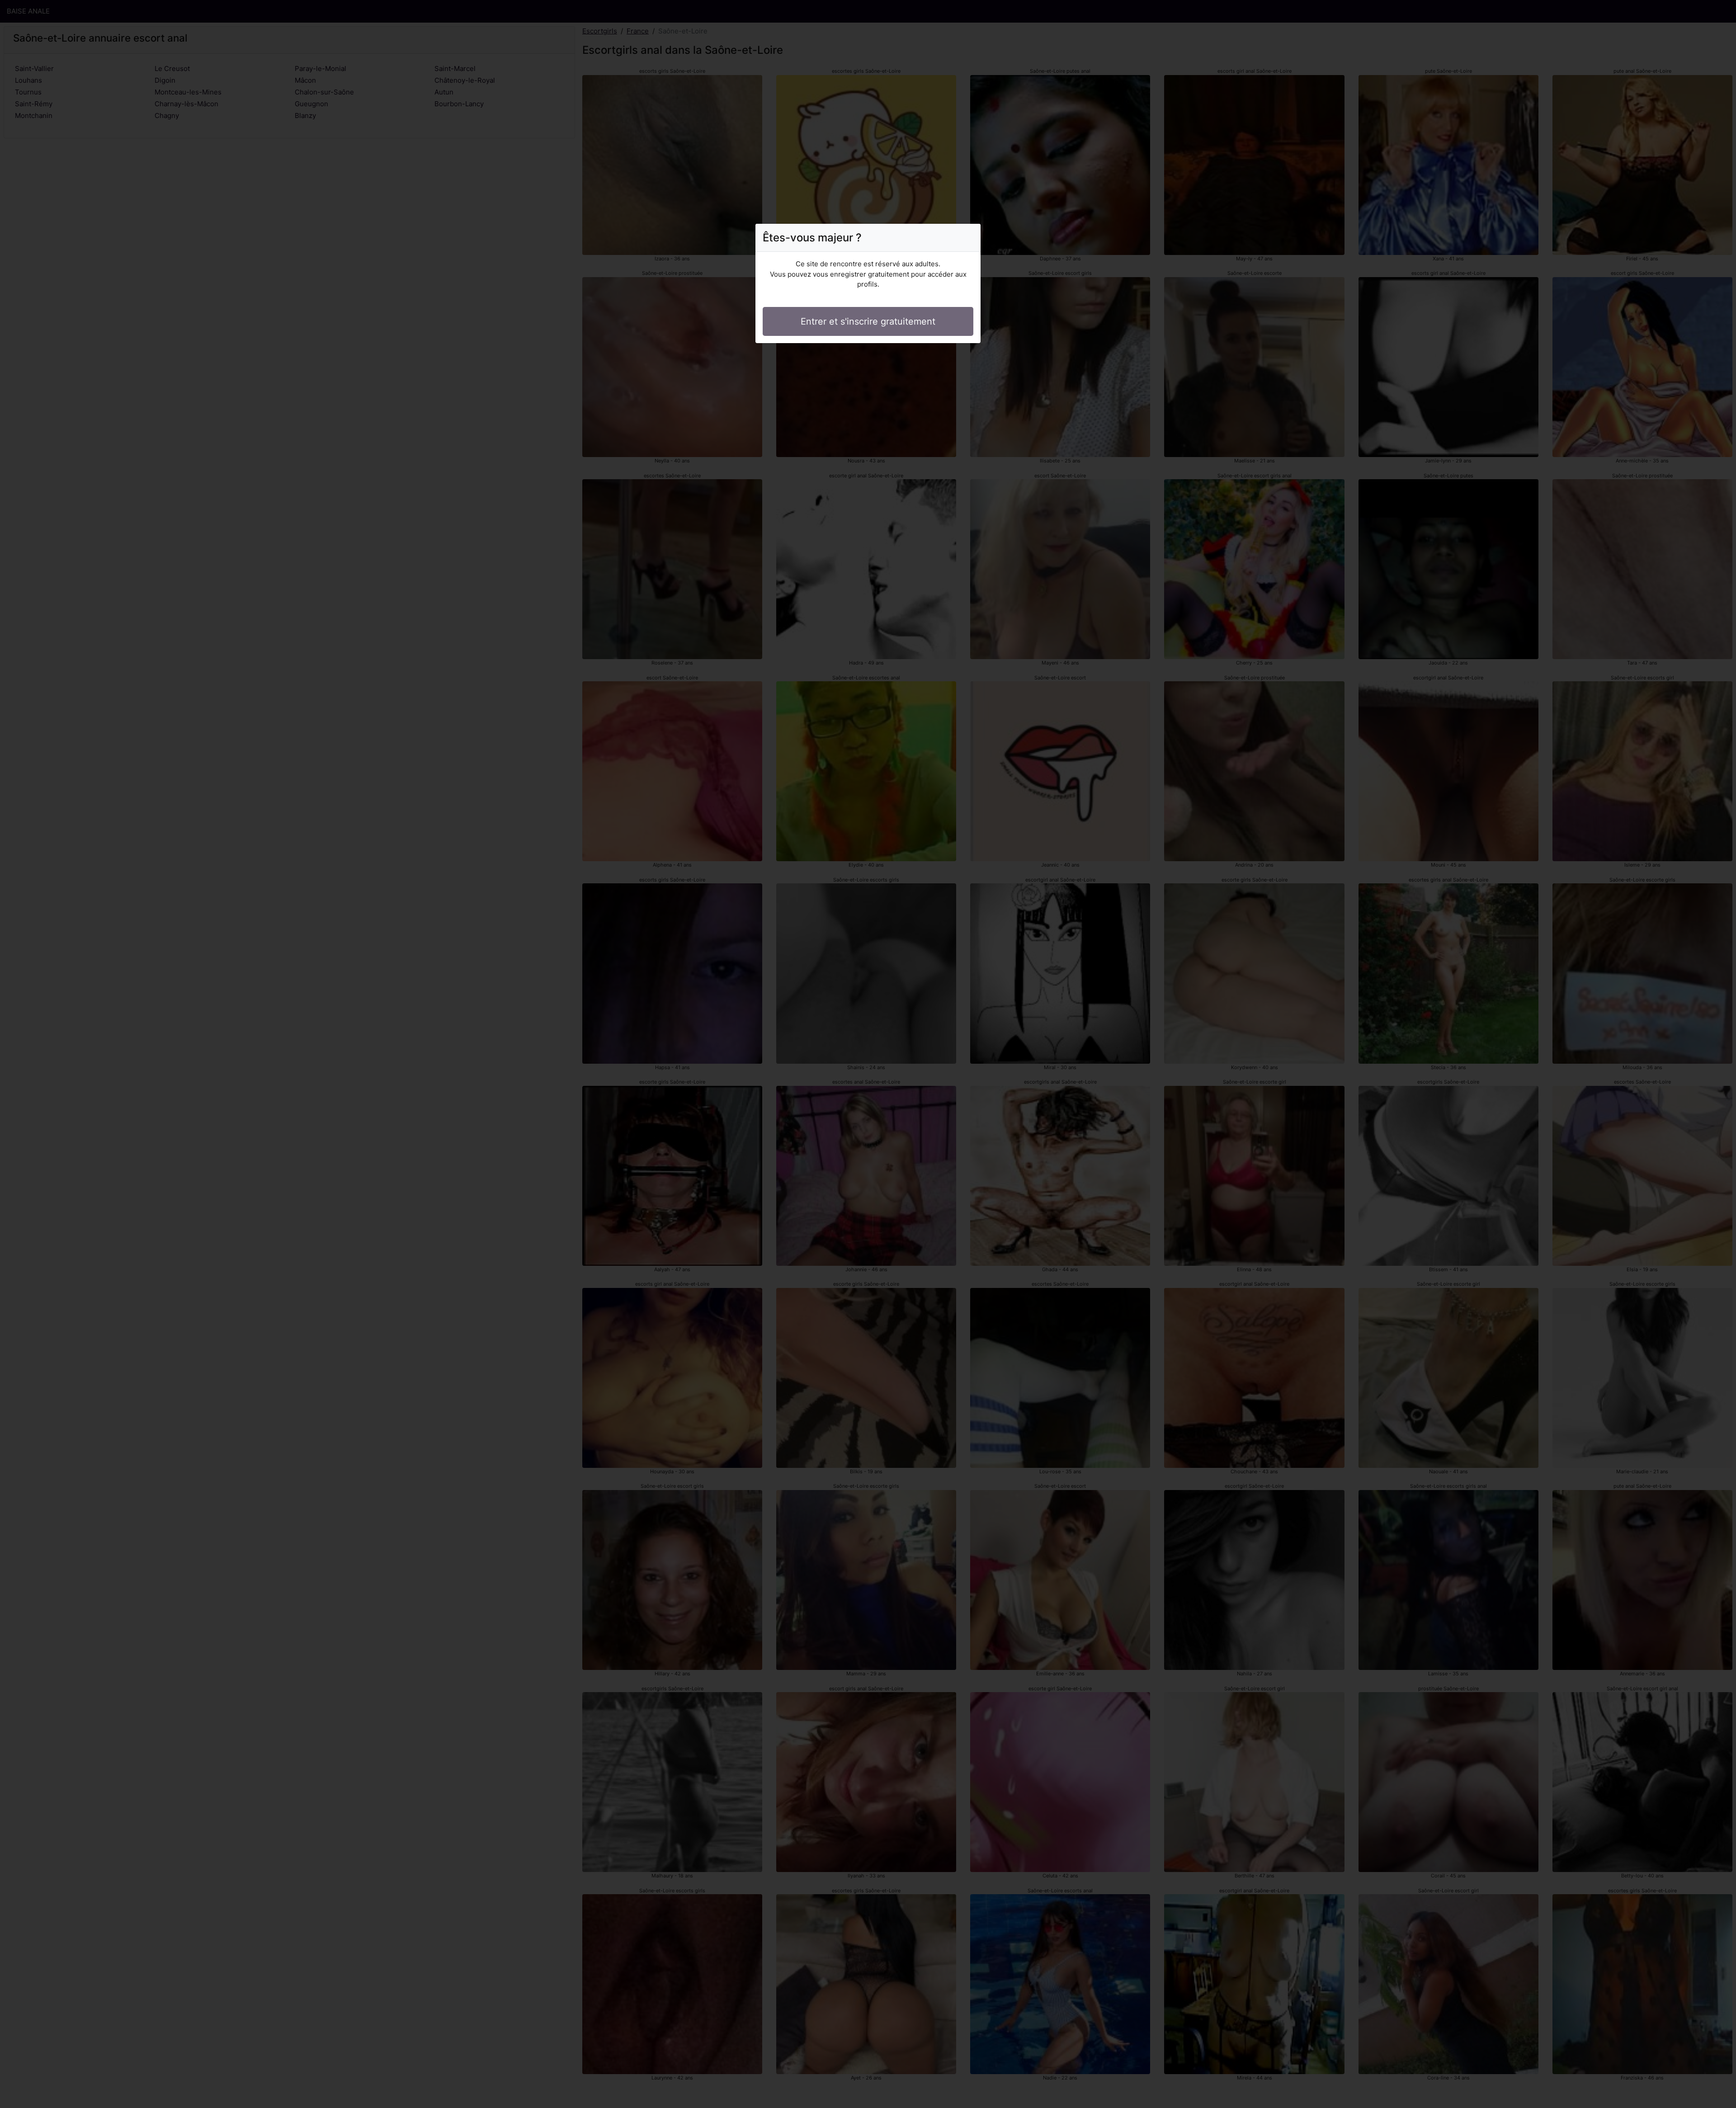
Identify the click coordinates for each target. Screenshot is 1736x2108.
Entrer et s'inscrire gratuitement (868, 321)
